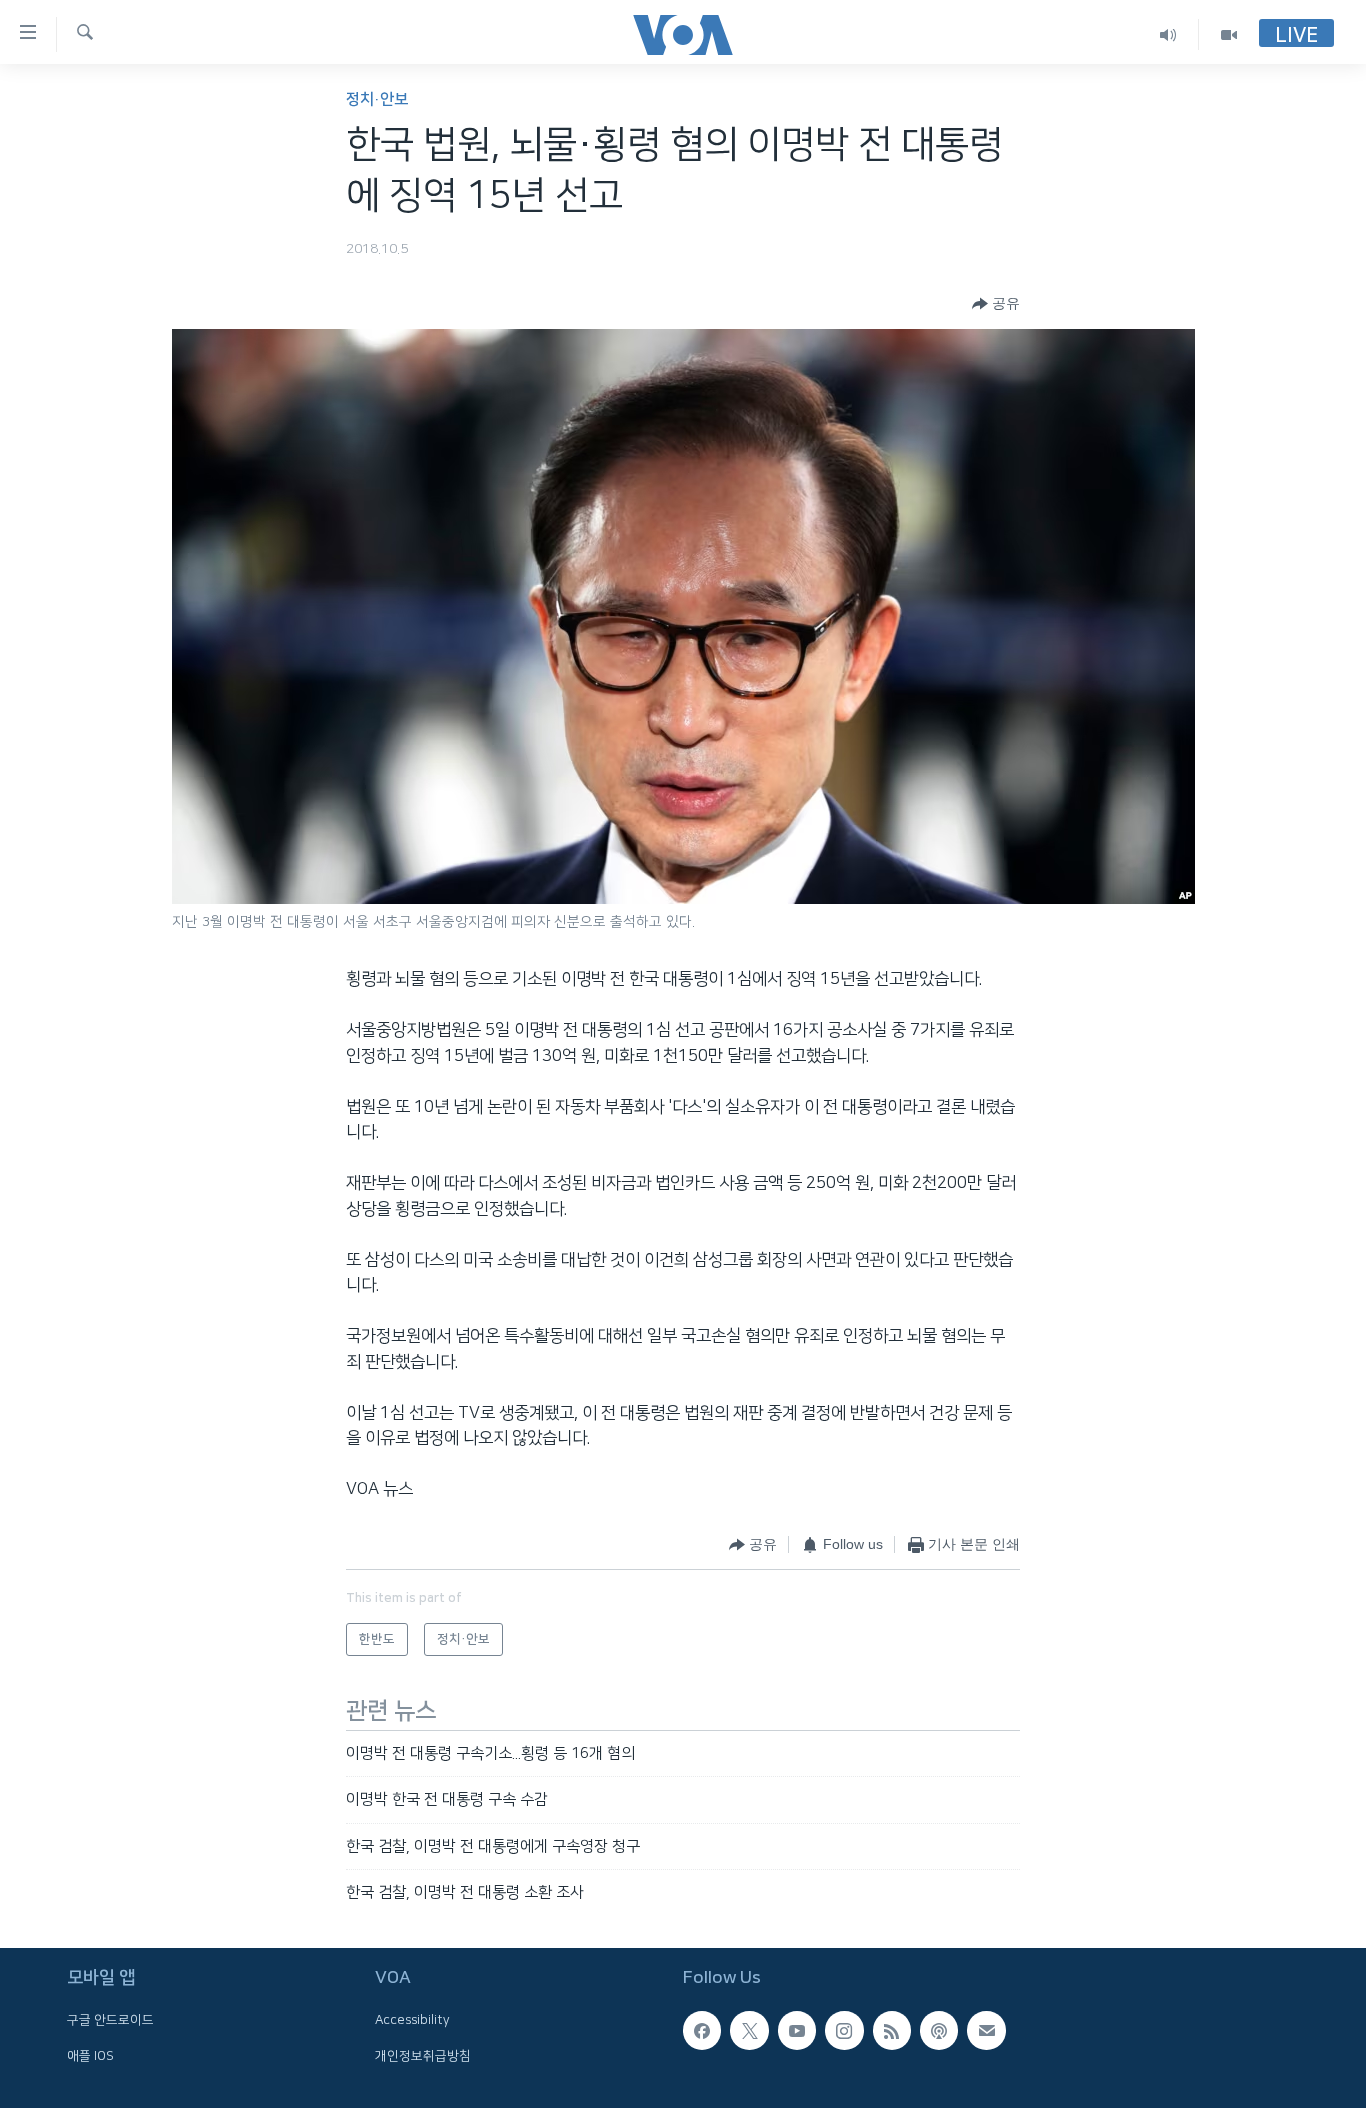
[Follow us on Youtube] (797, 2031)
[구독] (986, 2031)
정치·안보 (377, 99)
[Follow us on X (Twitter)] (749, 2031)
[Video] (1229, 34)
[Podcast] (939, 2031)
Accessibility (412, 2021)
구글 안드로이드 (110, 2021)
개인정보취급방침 (423, 2056)
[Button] (996, 304)
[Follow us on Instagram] (844, 2031)
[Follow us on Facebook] (702, 2031)
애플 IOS (90, 2056)
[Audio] (1168, 34)
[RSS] (892, 2031)
